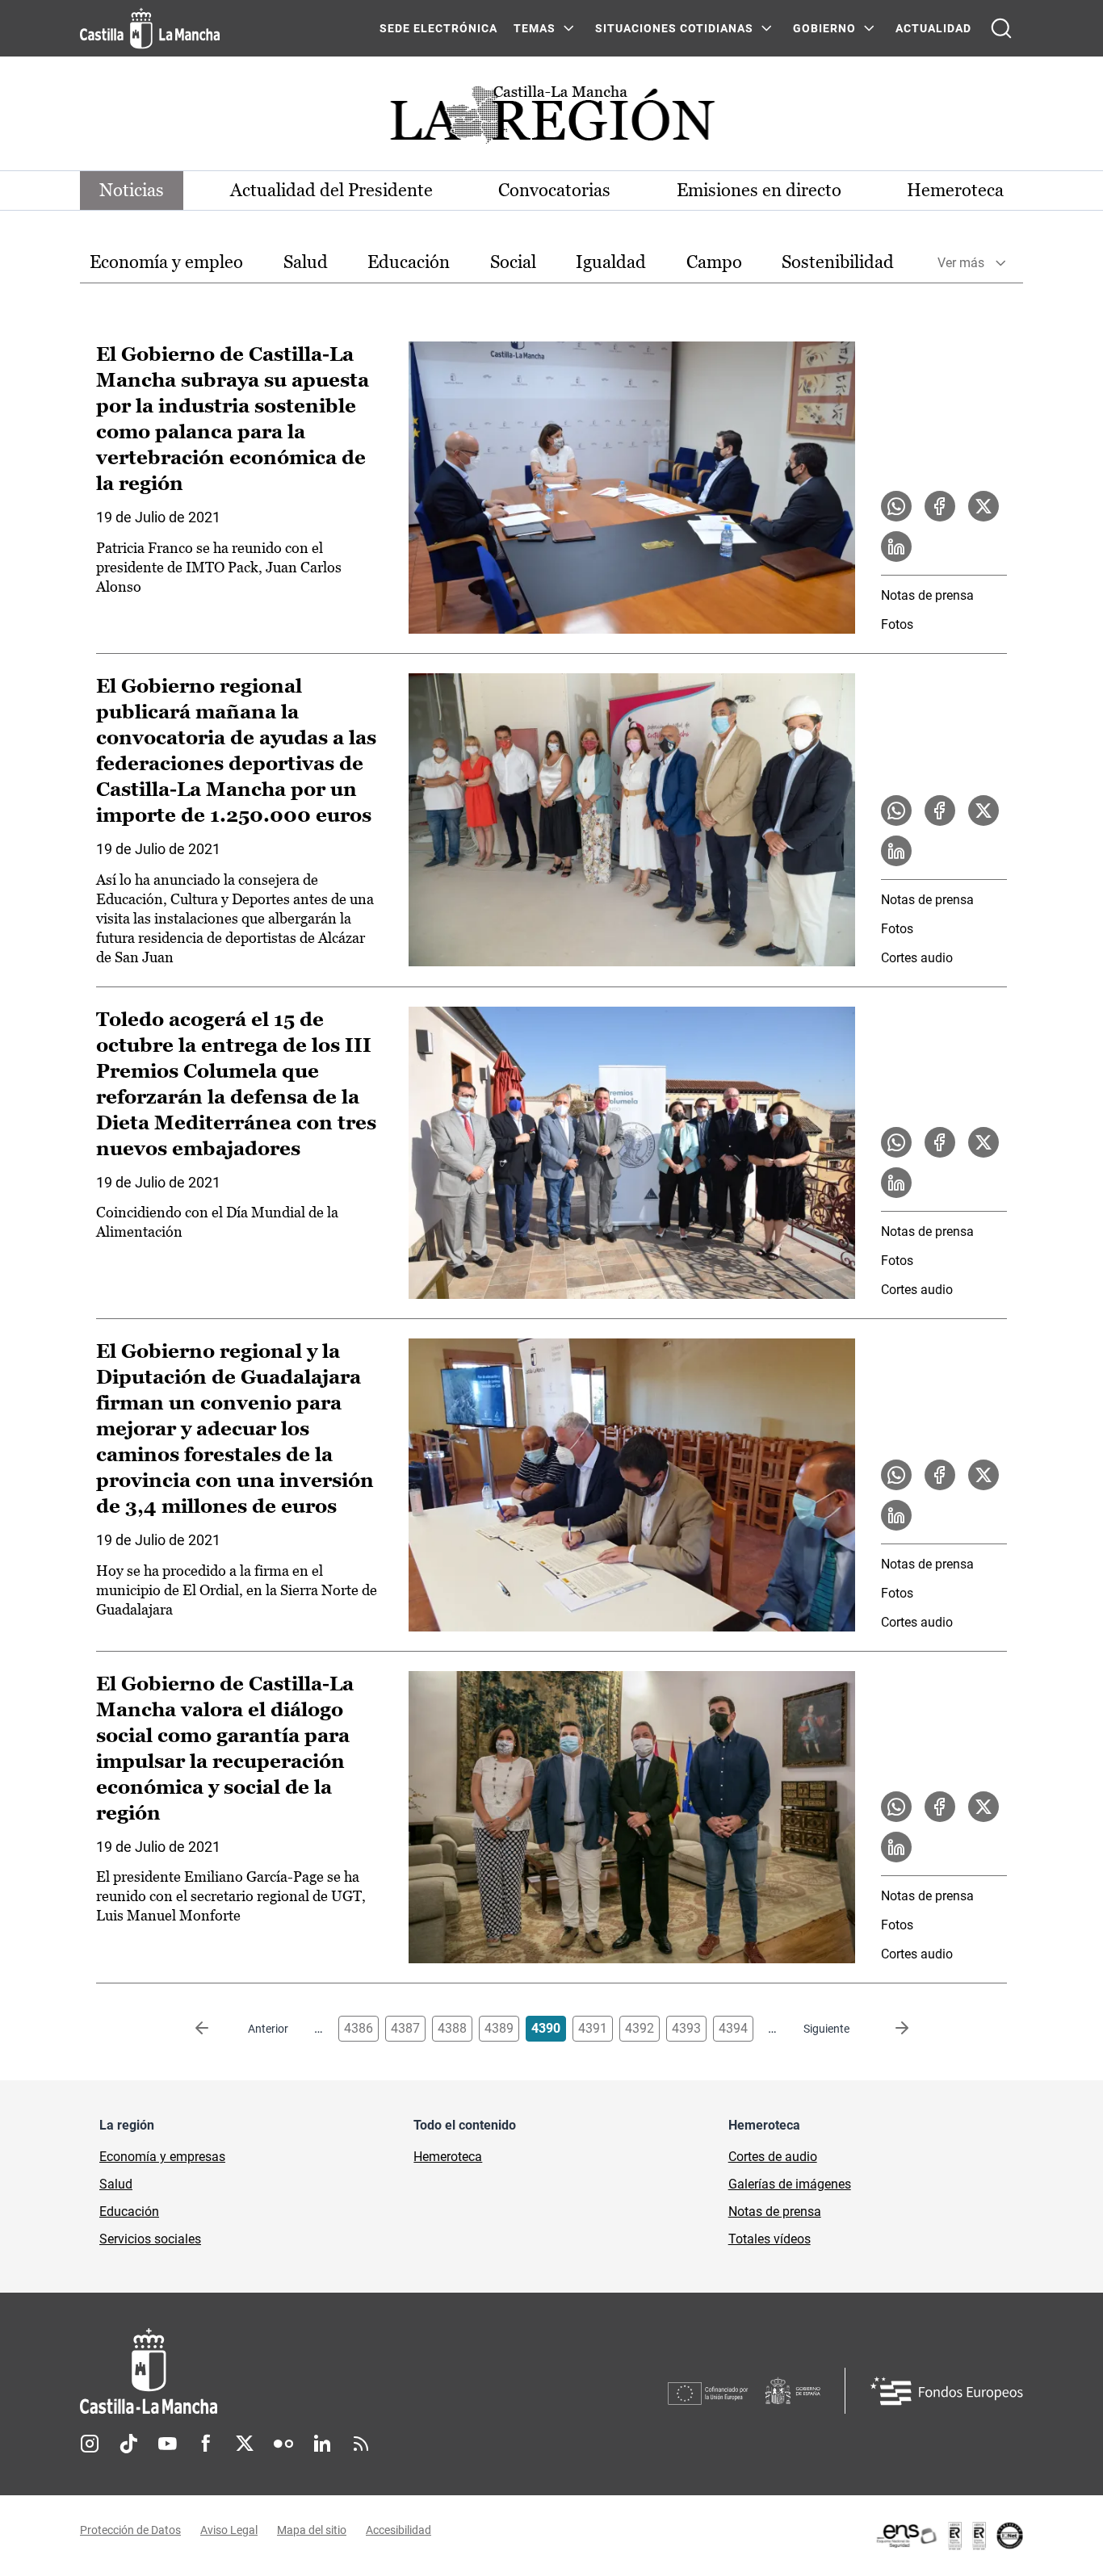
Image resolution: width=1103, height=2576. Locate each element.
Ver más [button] (961, 263)
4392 (640, 2028)
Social (513, 262)
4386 (359, 2028)
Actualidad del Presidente (331, 190)
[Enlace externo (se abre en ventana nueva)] (949, 2536)
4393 (686, 2028)
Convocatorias (554, 190)
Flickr (283, 2444)
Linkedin (322, 2444)
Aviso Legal (229, 2530)
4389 (499, 2028)
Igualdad (611, 262)
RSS (361, 2444)
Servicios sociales (150, 2239)
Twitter (245, 2444)
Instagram (90, 2444)
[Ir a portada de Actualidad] (551, 119)
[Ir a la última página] (889, 2029)
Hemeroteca (955, 190)
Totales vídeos (770, 2239)
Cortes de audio (773, 2157)
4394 (733, 2028)
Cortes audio (917, 958)
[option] (166, 263)
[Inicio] (299, 2371)
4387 (405, 2028)
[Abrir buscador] (1001, 28)
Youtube (167, 2444)
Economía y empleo (166, 262)
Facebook (206, 2444)
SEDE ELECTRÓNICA (438, 28)
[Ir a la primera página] (215, 2029)
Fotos (897, 624)
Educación (409, 262)
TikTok (128, 2444)
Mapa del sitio (312, 2530)
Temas (535, 28)
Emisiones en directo (759, 190)
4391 (593, 2028)
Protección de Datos (130, 2530)
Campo (714, 262)
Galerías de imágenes (790, 2184)
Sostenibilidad (838, 262)
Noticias (132, 190)
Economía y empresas (162, 2157)
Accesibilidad (398, 2530)
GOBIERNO (824, 28)
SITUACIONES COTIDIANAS (674, 28)
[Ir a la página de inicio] (150, 28)
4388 (452, 2028)
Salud (306, 262)
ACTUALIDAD (933, 28)
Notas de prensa (927, 595)
